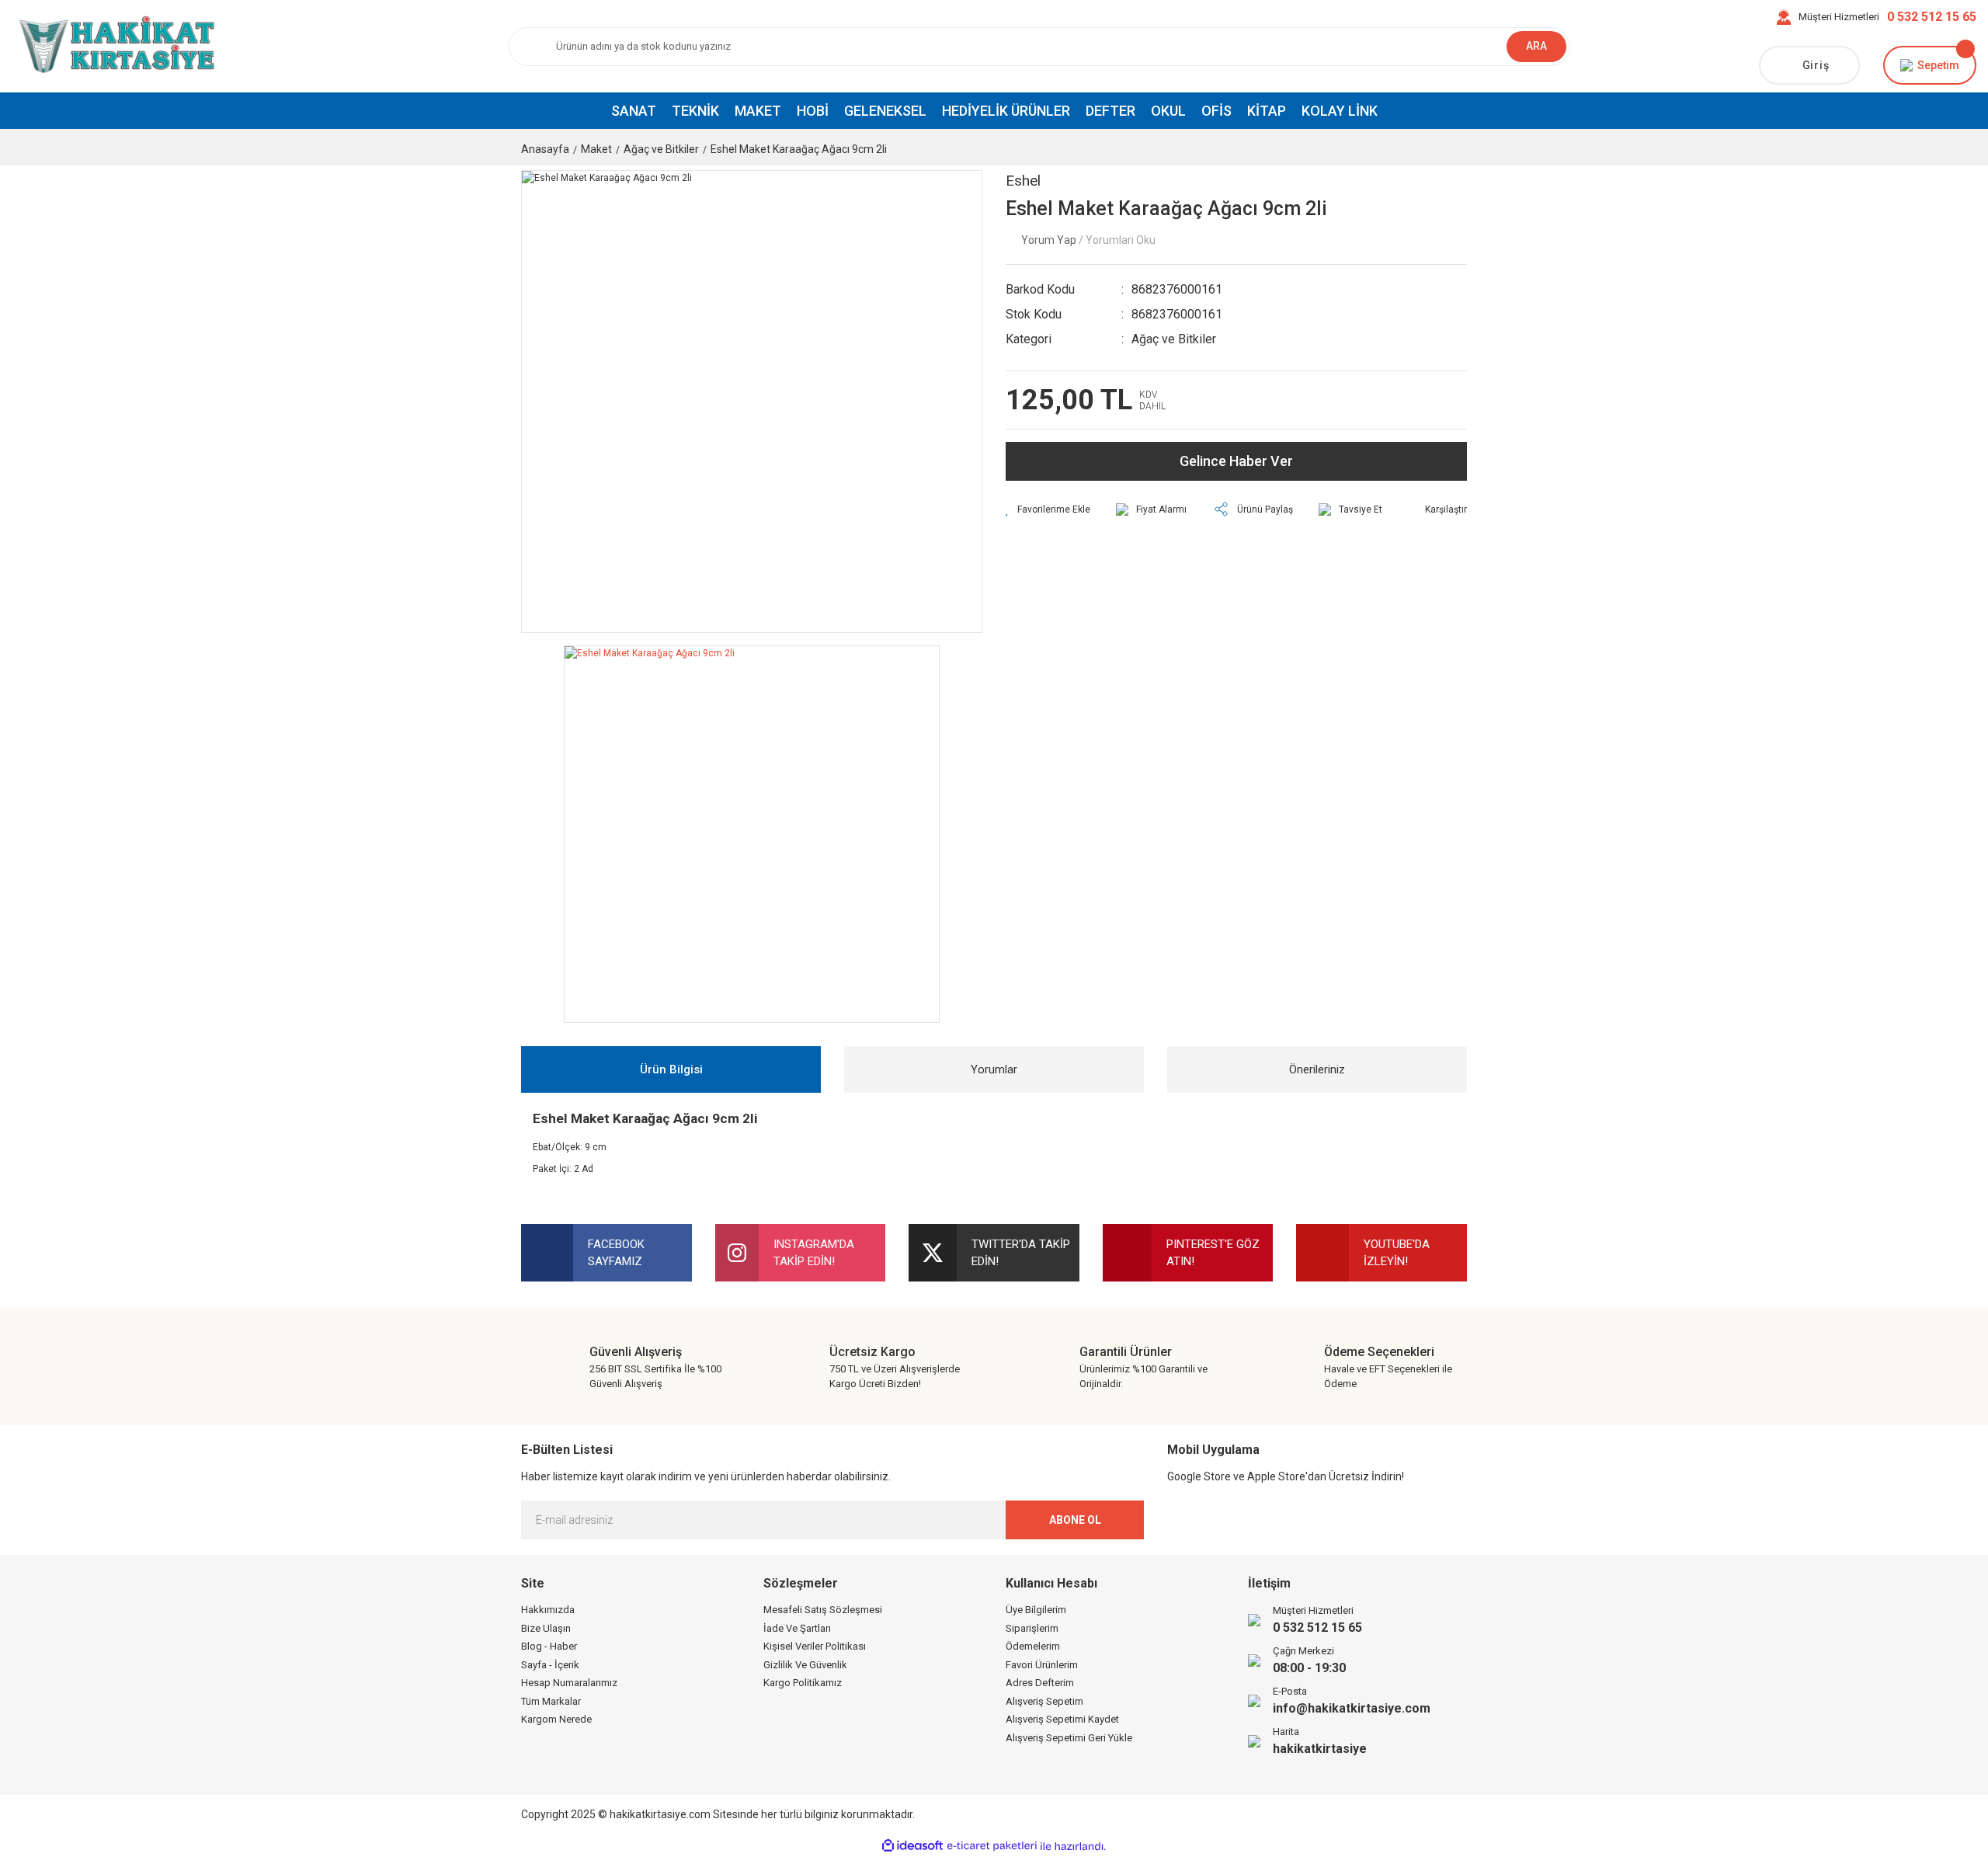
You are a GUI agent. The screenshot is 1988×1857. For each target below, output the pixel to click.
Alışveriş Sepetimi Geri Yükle (1069, 1738)
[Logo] (114, 46)
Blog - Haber (549, 1646)
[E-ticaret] (992, 1846)
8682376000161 (1177, 289)
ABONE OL (1075, 1520)
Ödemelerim (1033, 1646)
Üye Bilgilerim (1036, 1610)
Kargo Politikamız (803, 1683)
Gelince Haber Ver (1236, 461)
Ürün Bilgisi (671, 1069)
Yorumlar (994, 1069)
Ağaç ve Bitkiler (1174, 339)
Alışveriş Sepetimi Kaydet (1062, 1719)
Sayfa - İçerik (550, 1665)
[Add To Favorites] (1048, 509)
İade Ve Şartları (797, 1628)
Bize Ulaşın (546, 1628)
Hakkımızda (548, 1610)
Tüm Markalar (551, 1701)
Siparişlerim (1032, 1628)
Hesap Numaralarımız (569, 1683)
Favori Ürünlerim (1042, 1665)
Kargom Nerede (556, 1719)
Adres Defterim (1040, 1683)
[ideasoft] (912, 1847)
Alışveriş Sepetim (1044, 1701)
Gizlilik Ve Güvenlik (805, 1665)
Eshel (1023, 181)
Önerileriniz (1317, 1069)
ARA (1536, 46)
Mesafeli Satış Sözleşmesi (823, 1610)
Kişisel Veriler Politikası (815, 1646)
